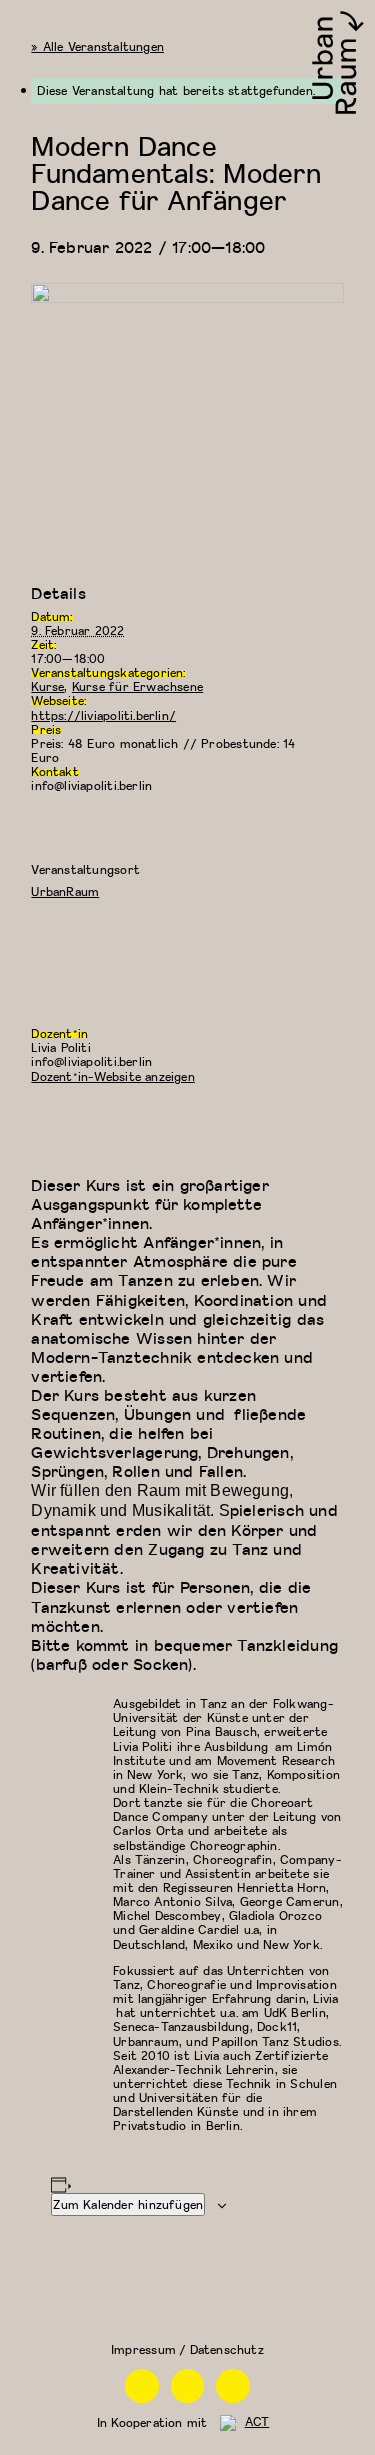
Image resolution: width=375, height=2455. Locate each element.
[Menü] (23, 23)
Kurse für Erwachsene (137, 686)
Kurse (47, 686)
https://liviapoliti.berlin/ (103, 715)
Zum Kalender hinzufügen (128, 2204)
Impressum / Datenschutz (187, 2349)
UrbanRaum (65, 891)
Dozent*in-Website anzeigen (112, 1076)
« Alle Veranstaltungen (97, 46)
